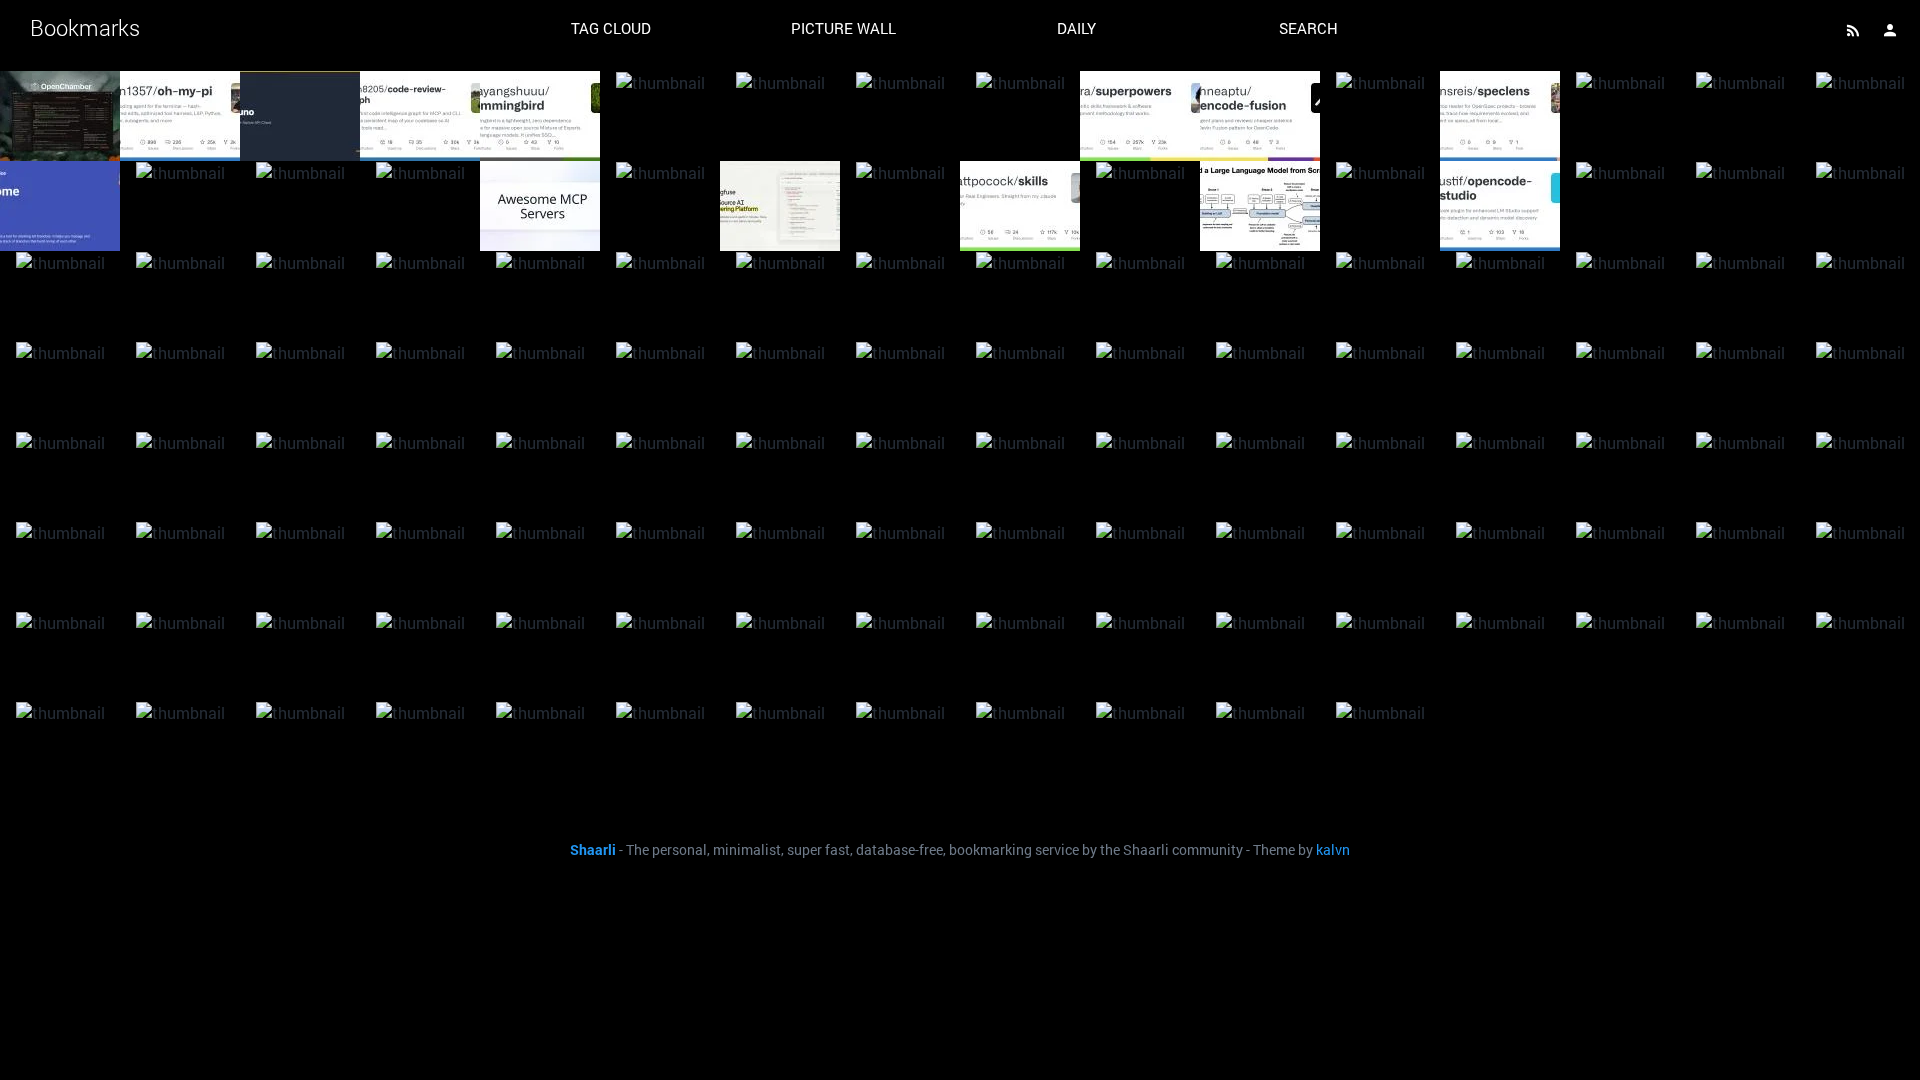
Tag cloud (611, 28)
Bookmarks (85, 27)
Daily (1076, 28)
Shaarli (593, 850)
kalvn (1333, 850)
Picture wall (843, 28)
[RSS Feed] (1853, 30)
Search (1308, 28)
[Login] (1890, 30)
